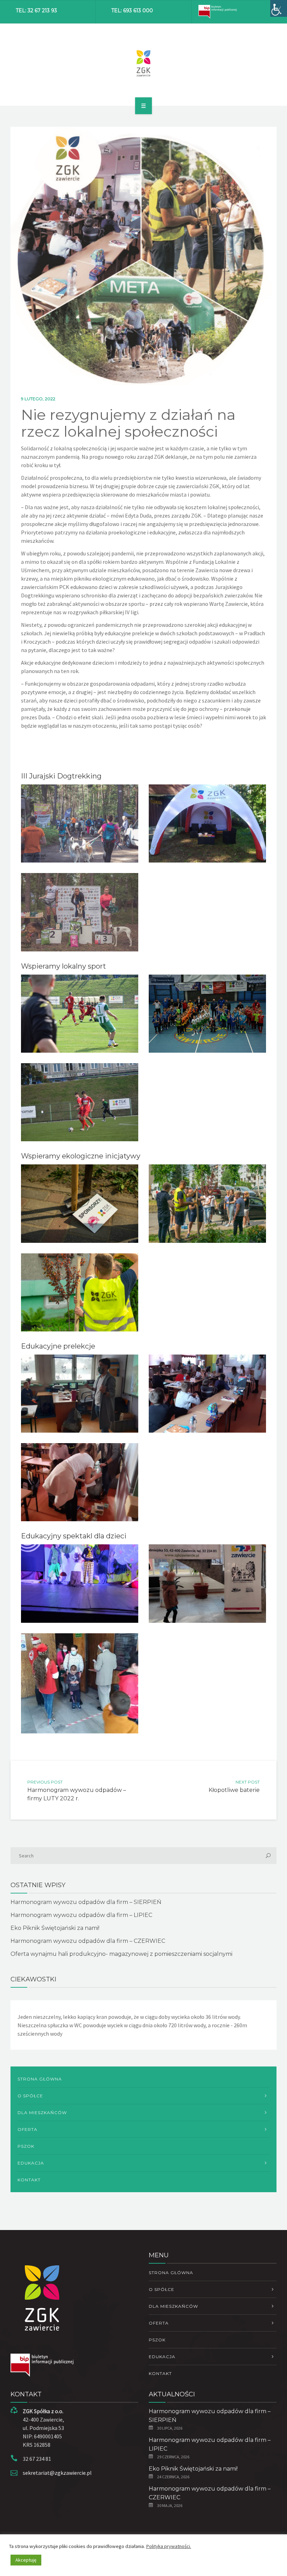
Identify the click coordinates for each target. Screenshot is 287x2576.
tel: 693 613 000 (132, 11)
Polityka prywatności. (169, 2546)
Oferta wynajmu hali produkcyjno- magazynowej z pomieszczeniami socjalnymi (121, 1954)
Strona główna (40, 2079)
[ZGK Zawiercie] (144, 63)
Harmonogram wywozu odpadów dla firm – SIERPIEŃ (86, 1902)
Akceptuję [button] (26, 2560)
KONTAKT (29, 2180)
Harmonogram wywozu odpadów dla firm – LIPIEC (81, 1915)
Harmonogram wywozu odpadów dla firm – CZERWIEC (88, 1941)
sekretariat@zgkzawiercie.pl (57, 2473)
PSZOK (26, 2146)
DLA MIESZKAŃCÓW (42, 2113)
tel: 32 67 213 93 (36, 11)
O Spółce (30, 2096)
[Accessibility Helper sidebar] (279, 8)
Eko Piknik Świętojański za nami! (55, 1928)
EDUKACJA (31, 2163)
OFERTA (27, 2129)
